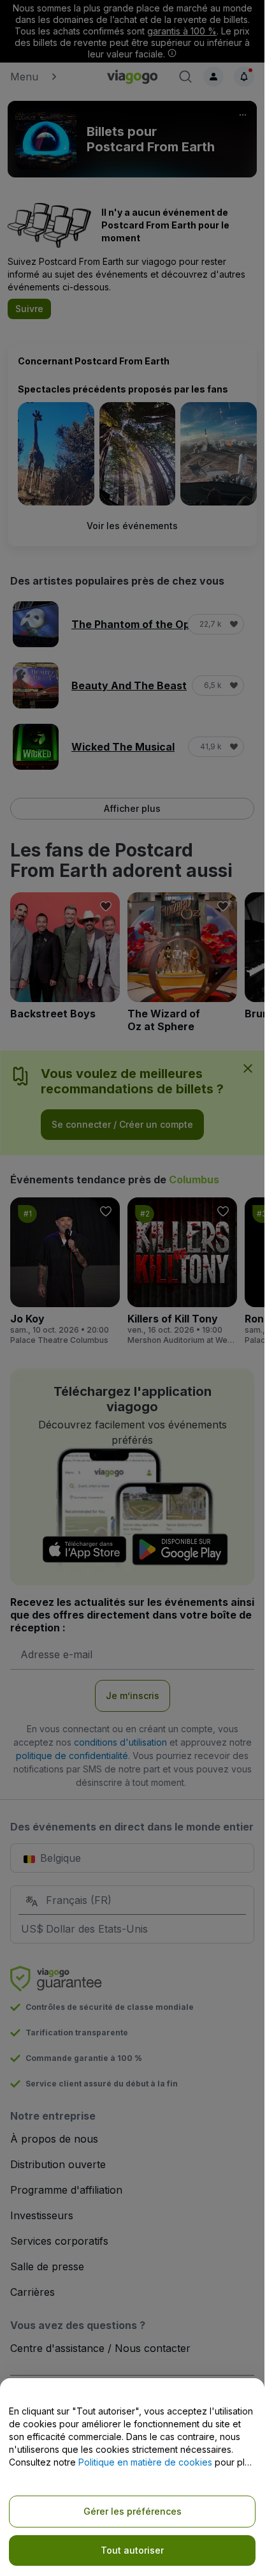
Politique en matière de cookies (145, 2462)
